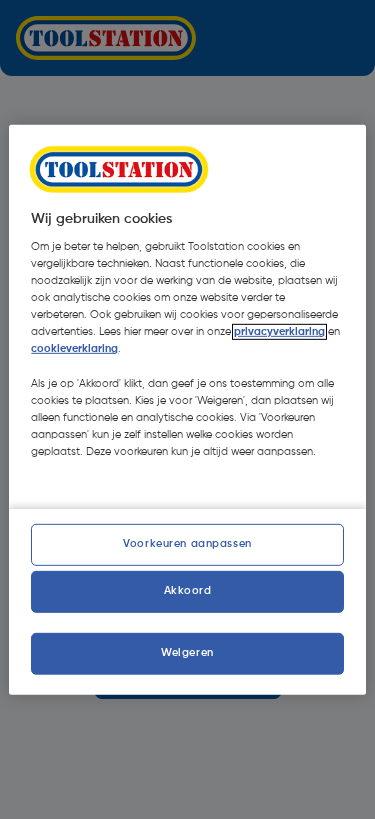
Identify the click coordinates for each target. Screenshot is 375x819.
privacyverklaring (279, 332)
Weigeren (187, 653)
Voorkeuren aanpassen (187, 544)
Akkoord (188, 591)
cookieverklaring (74, 349)
